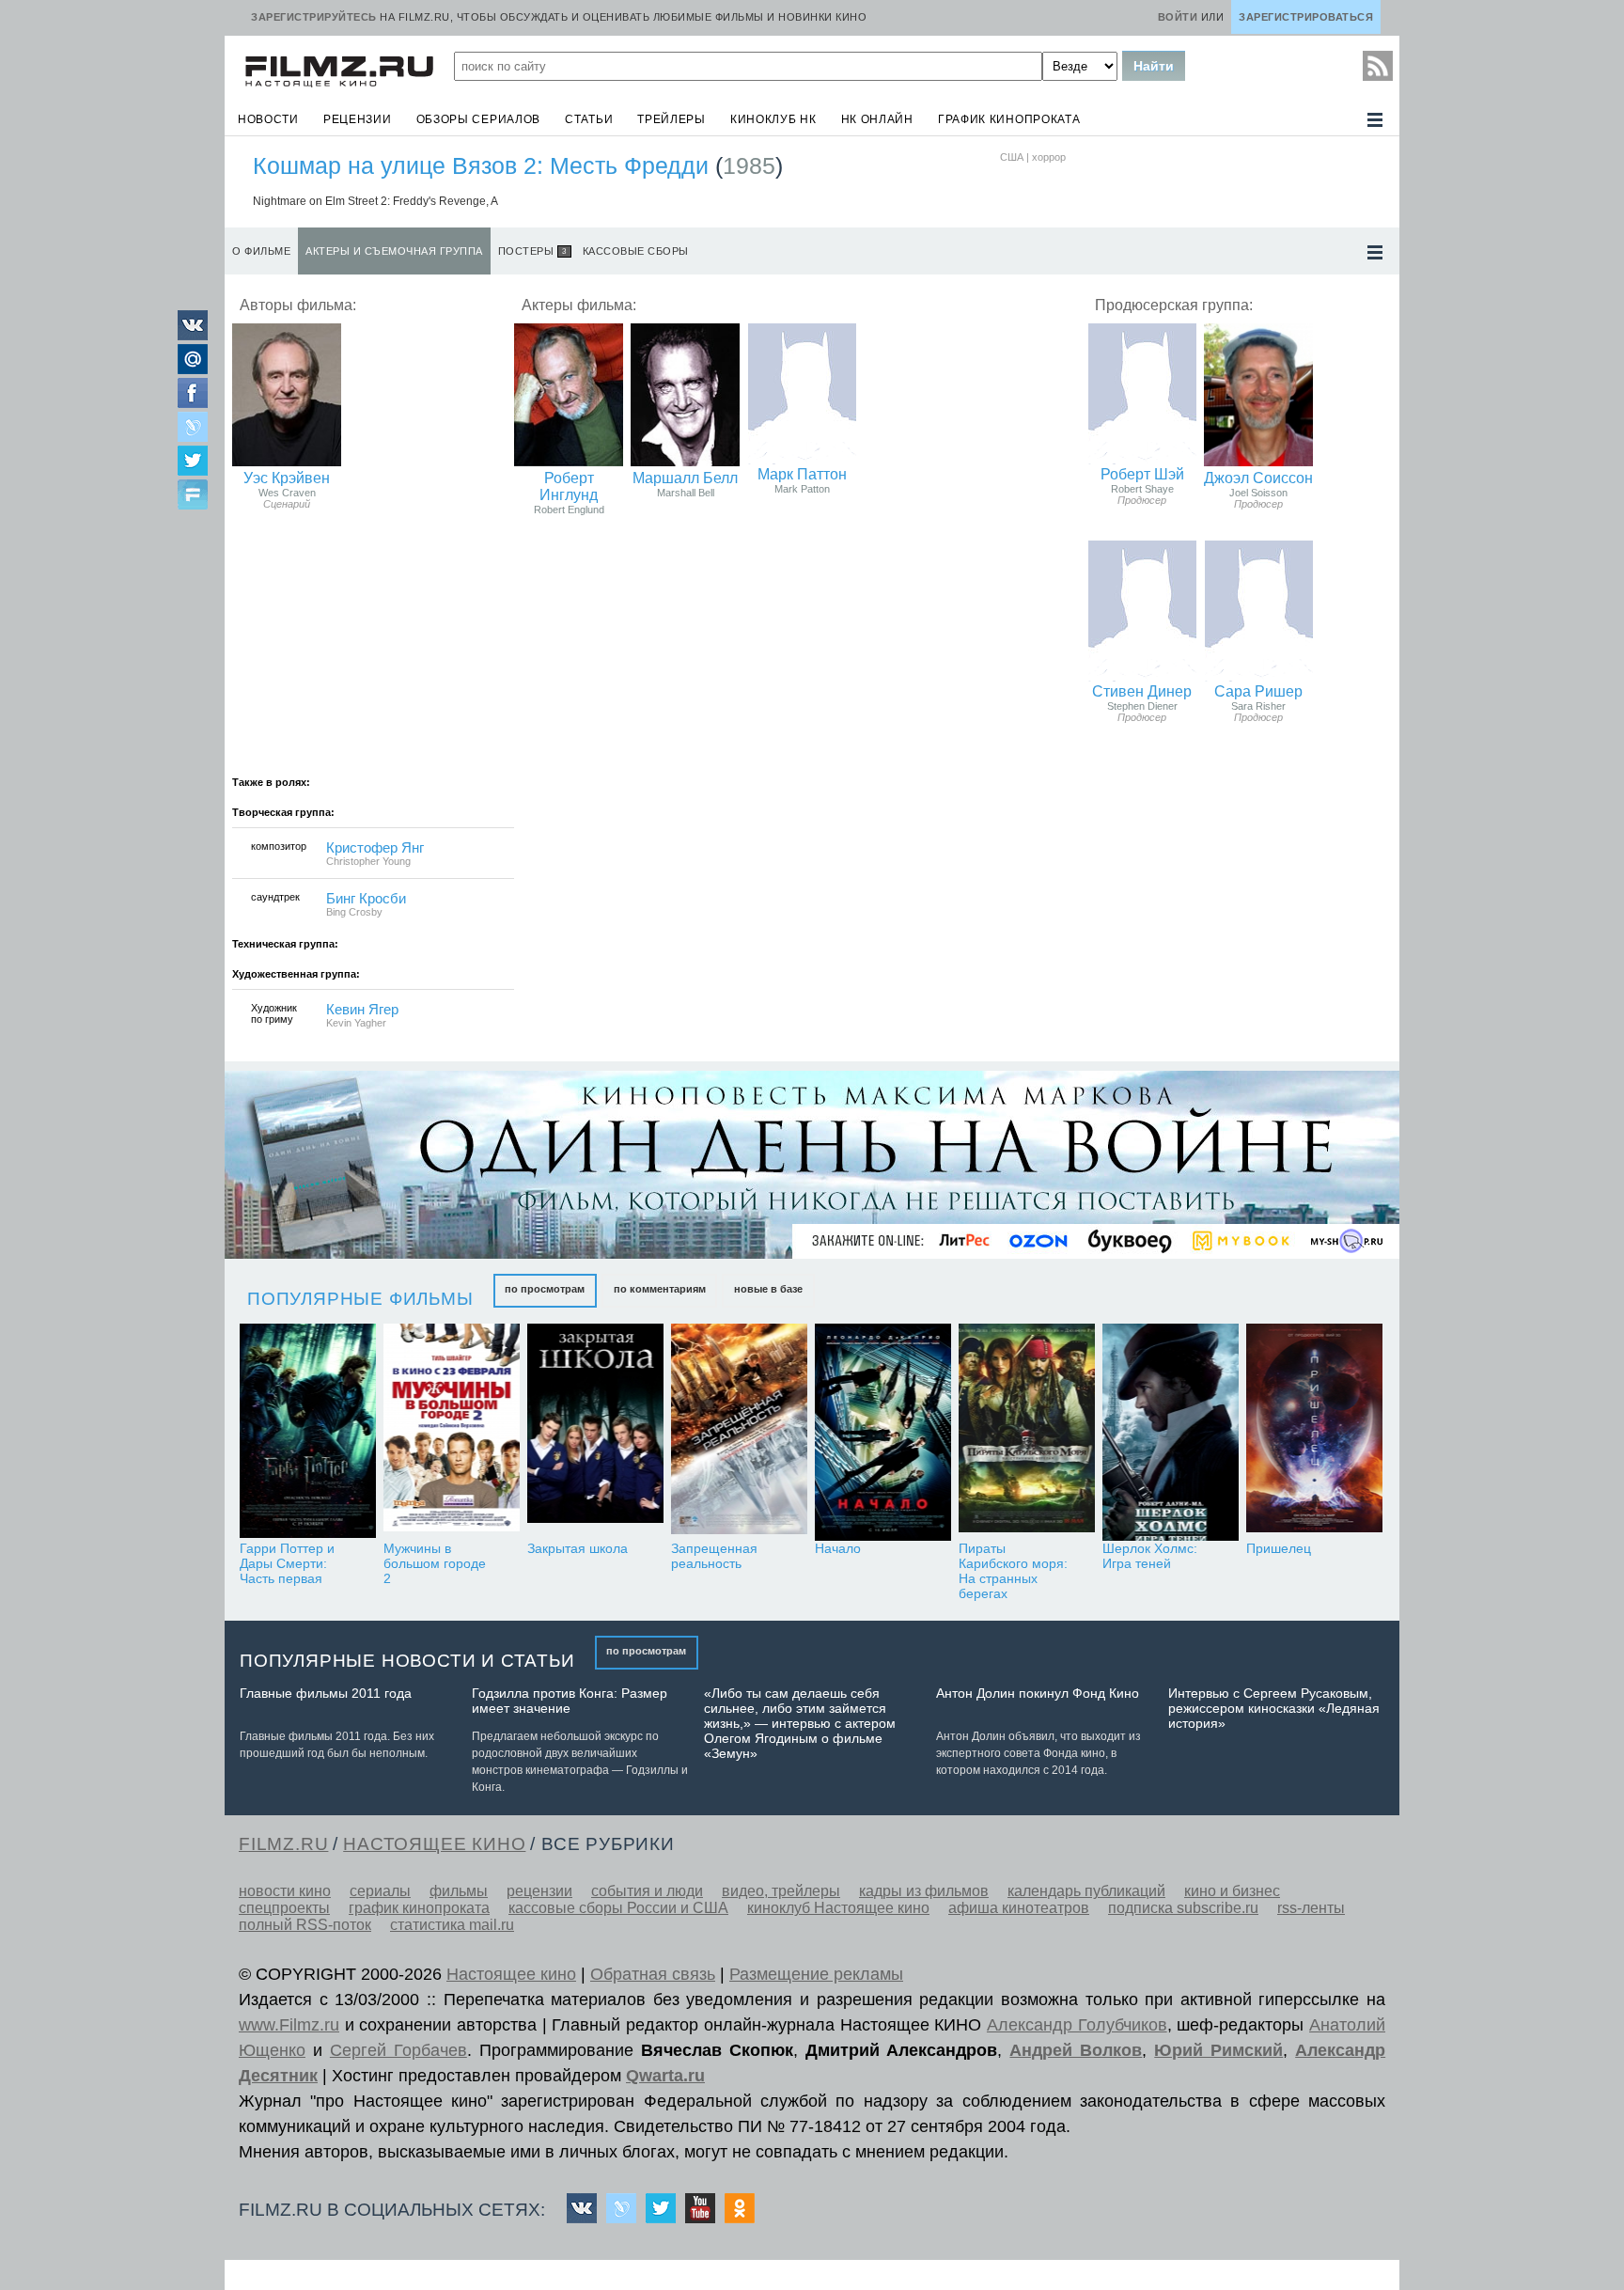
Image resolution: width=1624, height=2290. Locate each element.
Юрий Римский (1218, 2050)
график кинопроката (1009, 119)
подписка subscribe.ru (1183, 1908)
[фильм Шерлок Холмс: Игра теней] (1171, 1432)
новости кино (285, 1891)
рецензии (358, 119)
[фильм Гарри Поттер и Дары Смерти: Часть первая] (308, 1432)
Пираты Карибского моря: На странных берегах (1013, 1571)
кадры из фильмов (924, 1891)
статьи (589, 119)
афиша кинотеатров (1019, 1908)
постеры (532, 251)
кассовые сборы (636, 251)
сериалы (380, 1891)
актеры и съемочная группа (394, 251)
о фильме (261, 251)
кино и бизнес (1232, 1891)
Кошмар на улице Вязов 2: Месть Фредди (481, 165)
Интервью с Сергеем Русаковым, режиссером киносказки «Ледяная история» (1274, 1708)
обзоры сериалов (479, 119)
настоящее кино (434, 1844)
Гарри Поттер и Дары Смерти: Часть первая (287, 1563)
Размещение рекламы (816, 1974)
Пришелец (1279, 1548)
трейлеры (671, 119)
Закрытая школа (578, 1548)
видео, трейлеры (781, 1891)
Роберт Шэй (1142, 474)
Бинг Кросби (366, 899)
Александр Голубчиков (1077, 2025)
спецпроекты (284, 1908)
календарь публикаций (1086, 1891)
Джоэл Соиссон (1258, 478)
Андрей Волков (1076, 2050)
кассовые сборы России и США (618, 1908)
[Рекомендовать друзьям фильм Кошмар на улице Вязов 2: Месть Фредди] (193, 496)
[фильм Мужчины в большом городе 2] (452, 1432)
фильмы (459, 1891)
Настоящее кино (511, 1974)
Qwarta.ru (665, 2076)
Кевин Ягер (362, 1010)
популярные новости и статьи (407, 1661)
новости (268, 119)
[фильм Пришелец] (1314, 1432)
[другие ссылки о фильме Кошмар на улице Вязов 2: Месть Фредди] (1375, 252)
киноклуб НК (773, 119)
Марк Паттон (802, 474)
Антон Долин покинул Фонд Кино (1038, 1693)
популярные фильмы (360, 1299)
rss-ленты (1311, 1908)
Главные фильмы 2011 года (326, 1693)
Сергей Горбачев (398, 2050)
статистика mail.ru (452, 1925)
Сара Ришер (1258, 691)
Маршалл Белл (685, 478)
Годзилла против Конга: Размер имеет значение (570, 1701)
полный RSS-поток (305, 1925)
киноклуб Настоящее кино (838, 1908)
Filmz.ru (283, 1844)
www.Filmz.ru (289, 2025)
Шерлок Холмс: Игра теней (1150, 1556)
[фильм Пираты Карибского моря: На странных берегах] (1027, 1432)
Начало (838, 1548)
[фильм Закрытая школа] (595, 1432)
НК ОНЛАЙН (877, 119)
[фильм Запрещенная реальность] (739, 1432)
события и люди (647, 1891)
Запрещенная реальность (714, 1556)
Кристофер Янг (375, 848)
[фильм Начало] (883, 1432)
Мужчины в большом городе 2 (435, 1563)
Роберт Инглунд (569, 486)
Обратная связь (653, 1974)
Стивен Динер (1142, 691)
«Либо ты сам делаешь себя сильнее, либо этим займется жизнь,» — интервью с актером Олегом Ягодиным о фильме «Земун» (800, 1723)
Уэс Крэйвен (287, 478)
